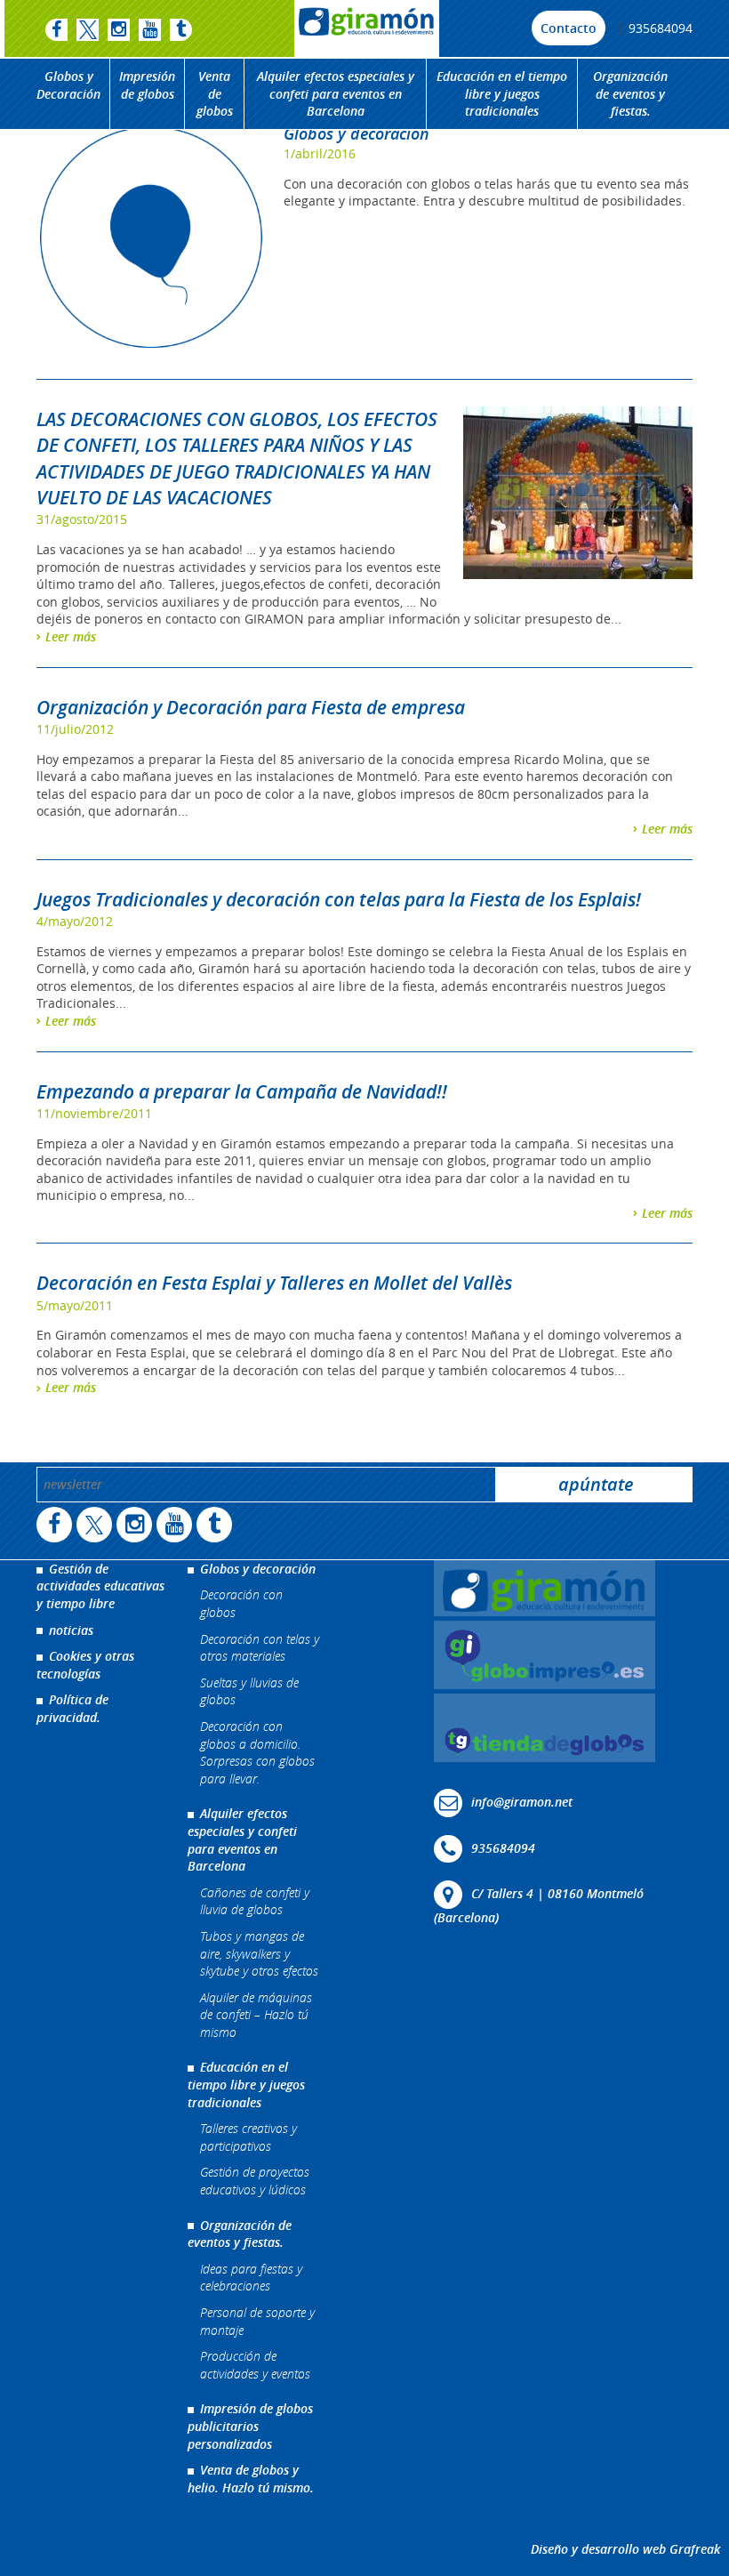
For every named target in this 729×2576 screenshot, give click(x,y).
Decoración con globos (241, 1603)
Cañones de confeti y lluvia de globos (255, 1901)
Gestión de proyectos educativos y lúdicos (255, 2181)
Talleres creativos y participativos (248, 2137)
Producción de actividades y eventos (255, 2365)
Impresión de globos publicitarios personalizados (250, 2426)
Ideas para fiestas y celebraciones (251, 2278)
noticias (71, 1630)
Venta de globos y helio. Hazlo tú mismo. (251, 2479)
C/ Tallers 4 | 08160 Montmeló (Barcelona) (539, 1905)
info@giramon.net (522, 1802)
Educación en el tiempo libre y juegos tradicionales (502, 93)
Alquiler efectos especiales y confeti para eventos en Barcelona (336, 93)
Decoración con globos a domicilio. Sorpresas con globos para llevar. (257, 1752)
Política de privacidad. (72, 1708)
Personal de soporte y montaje (257, 2321)
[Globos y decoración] (151, 237)
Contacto (569, 28)
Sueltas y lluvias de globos (249, 1691)
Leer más (71, 636)
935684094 (661, 28)
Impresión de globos (147, 85)
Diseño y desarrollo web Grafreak (625, 2549)
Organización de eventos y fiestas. (630, 93)
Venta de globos (215, 93)
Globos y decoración (356, 133)
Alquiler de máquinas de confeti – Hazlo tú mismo (256, 2015)
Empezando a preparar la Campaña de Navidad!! (242, 1091)
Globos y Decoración (68, 85)
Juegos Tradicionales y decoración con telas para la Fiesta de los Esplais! (339, 899)
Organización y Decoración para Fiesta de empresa (251, 707)
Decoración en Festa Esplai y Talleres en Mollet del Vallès (274, 1283)
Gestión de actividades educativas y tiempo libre (100, 1586)
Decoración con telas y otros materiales (260, 1648)
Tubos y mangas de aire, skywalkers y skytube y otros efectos (259, 1953)
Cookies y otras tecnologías (85, 1665)
